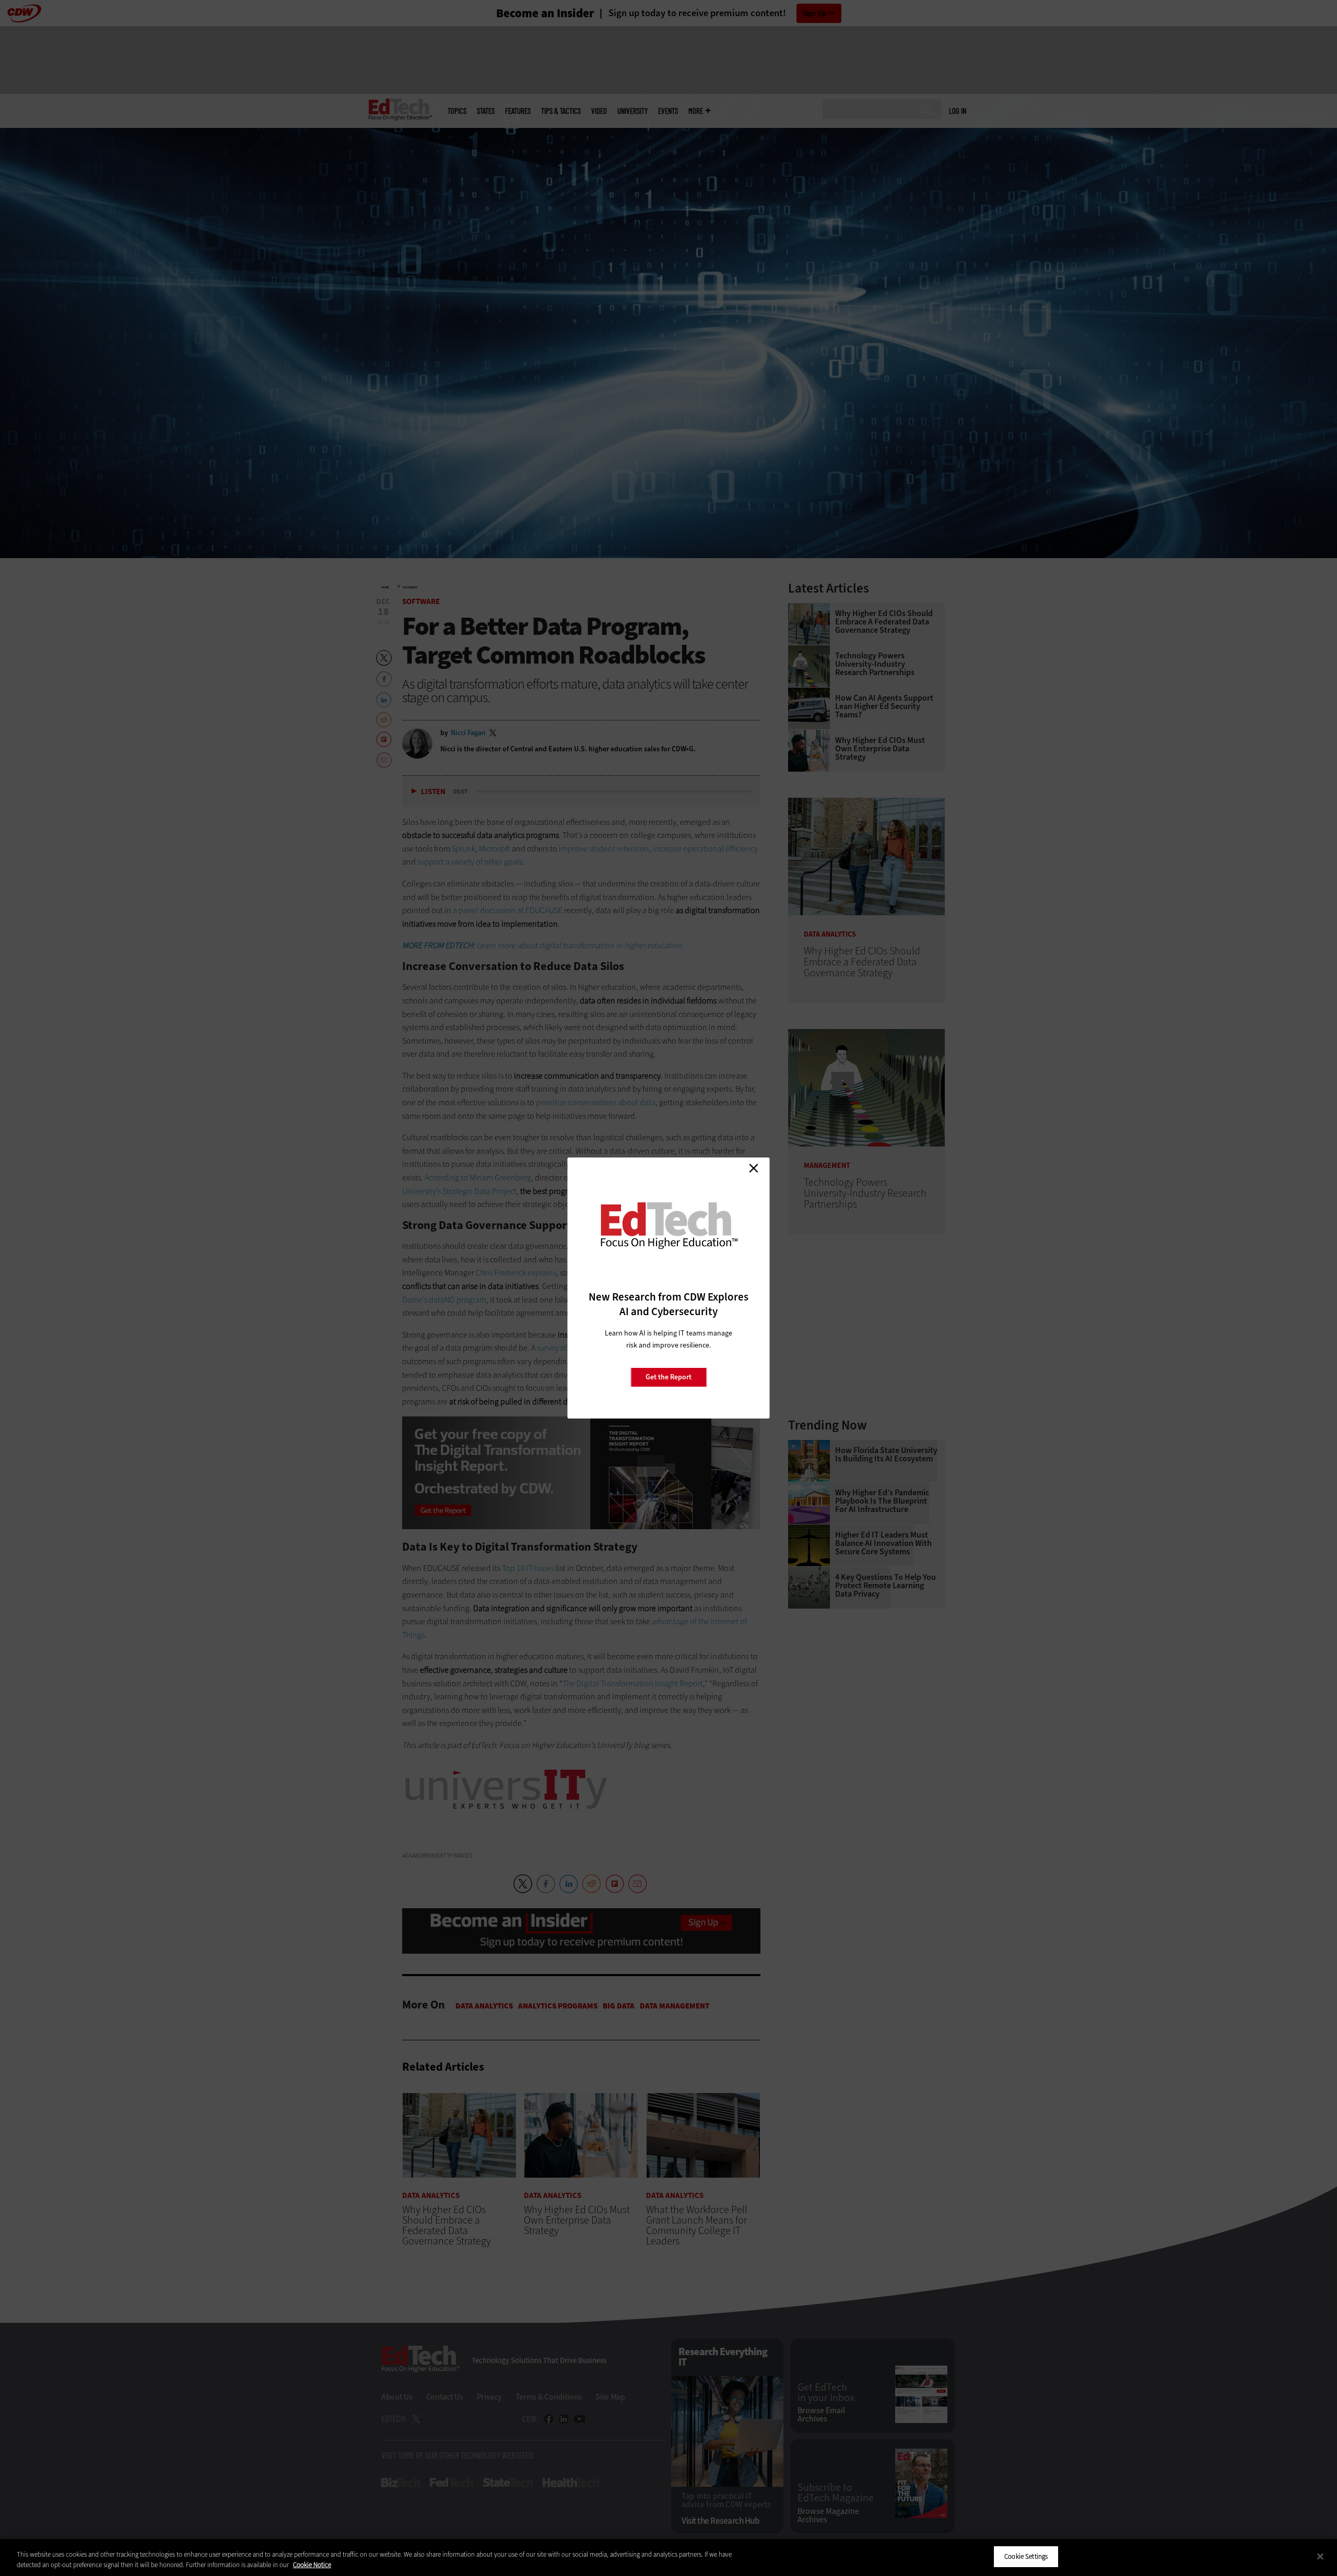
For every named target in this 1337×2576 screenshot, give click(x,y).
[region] (668, 2557)
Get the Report (668, 1377)
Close (754, 1168)
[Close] (1320, 2556)
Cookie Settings (1026, 2556)
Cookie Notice (312, 2565)
